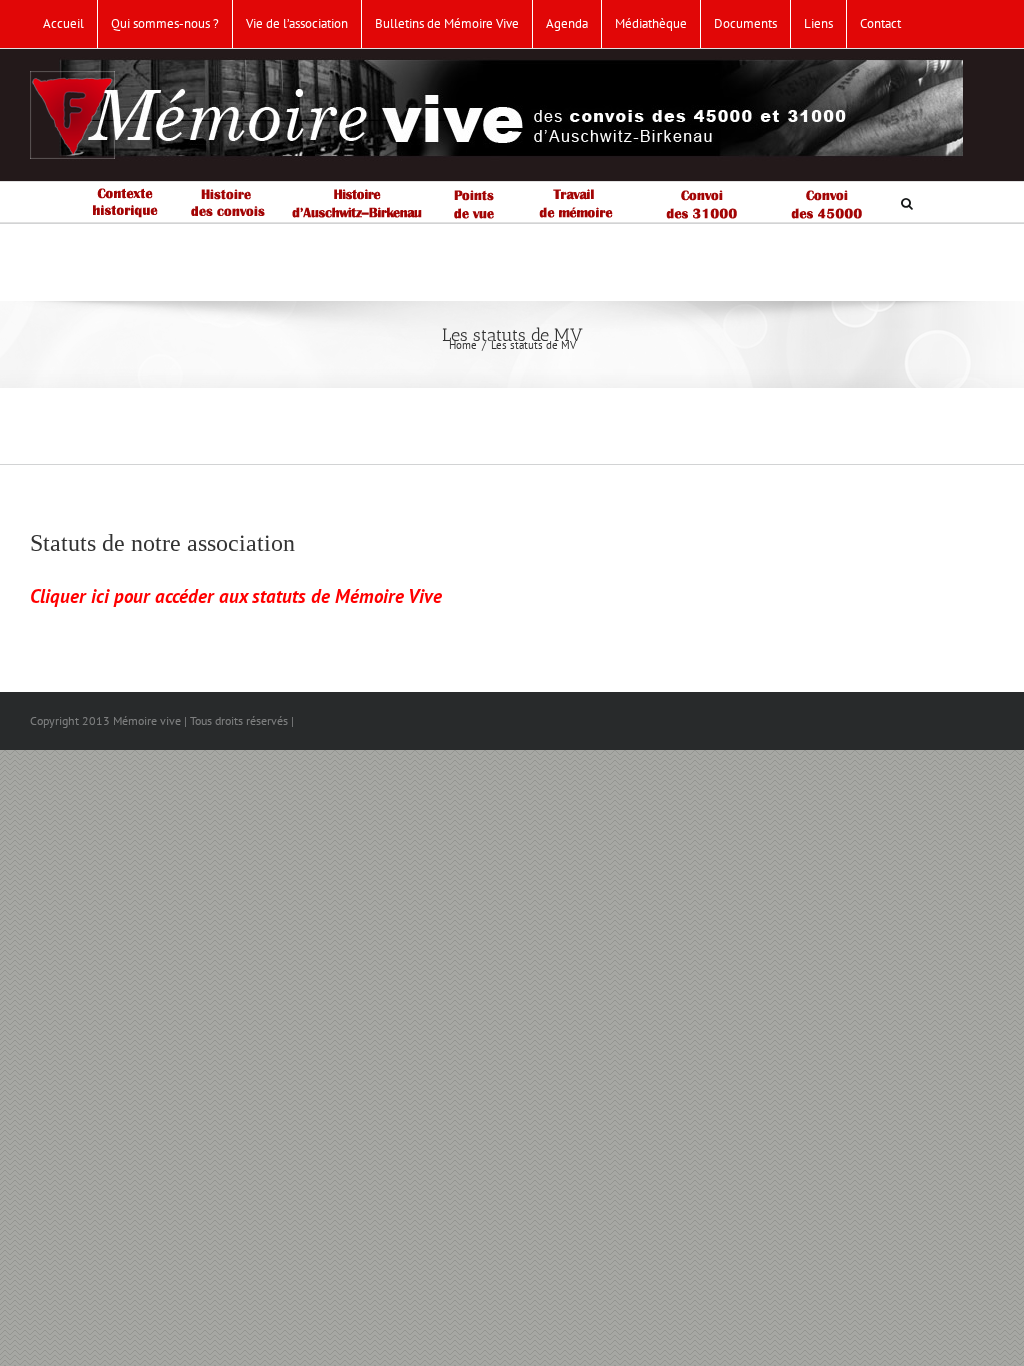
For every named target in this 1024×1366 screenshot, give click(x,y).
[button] (907, 202)
